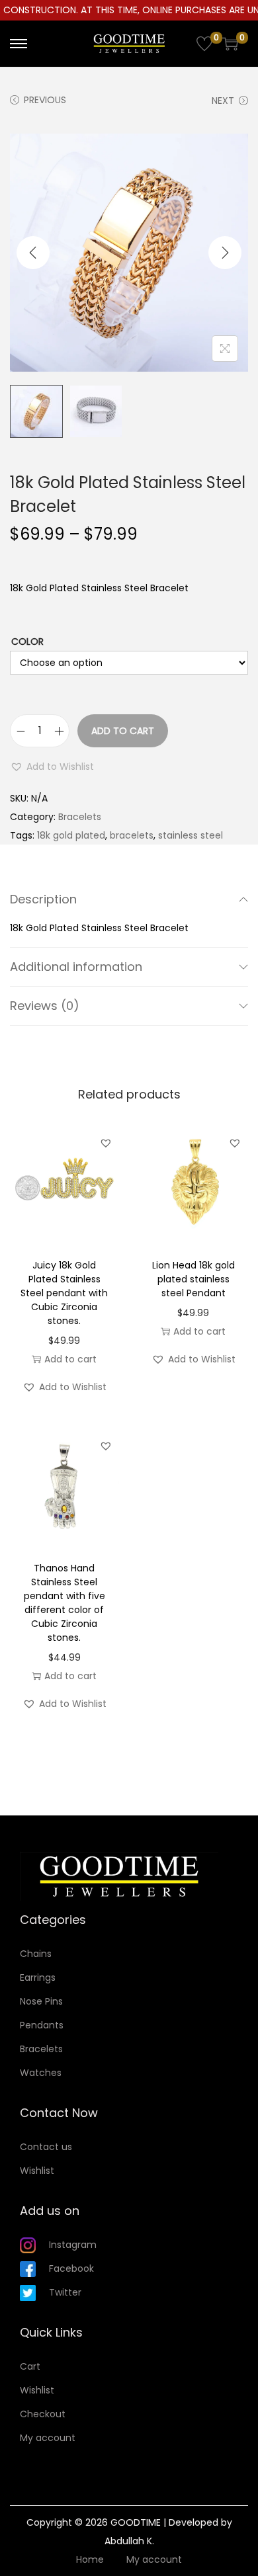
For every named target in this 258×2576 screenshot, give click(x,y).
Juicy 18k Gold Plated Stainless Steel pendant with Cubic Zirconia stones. (64, 1293)
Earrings (38, 1977)
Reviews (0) (45, 1006)
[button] (52, 767)
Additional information (76, 967)
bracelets (132, 835)
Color (27, 642)
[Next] (225, 253)
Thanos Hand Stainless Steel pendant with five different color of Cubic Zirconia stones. (64, 1603)
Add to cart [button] (70, 1359)
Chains (36, 1954)
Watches (41, 2073)
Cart (30, 2366)
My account (48, 2438)
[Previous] (33, 253)
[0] (204, 44)
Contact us (46, 2147)
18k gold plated (71, 835)
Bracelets (80, 817)
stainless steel (191, 835)
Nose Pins (41, 2001)
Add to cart (123, 731)
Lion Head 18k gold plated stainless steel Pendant (193, 1279)
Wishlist (37, 2171)
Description (43, 899)
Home (90, 2559)
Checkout (43, 2414)
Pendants (42, 2025)
